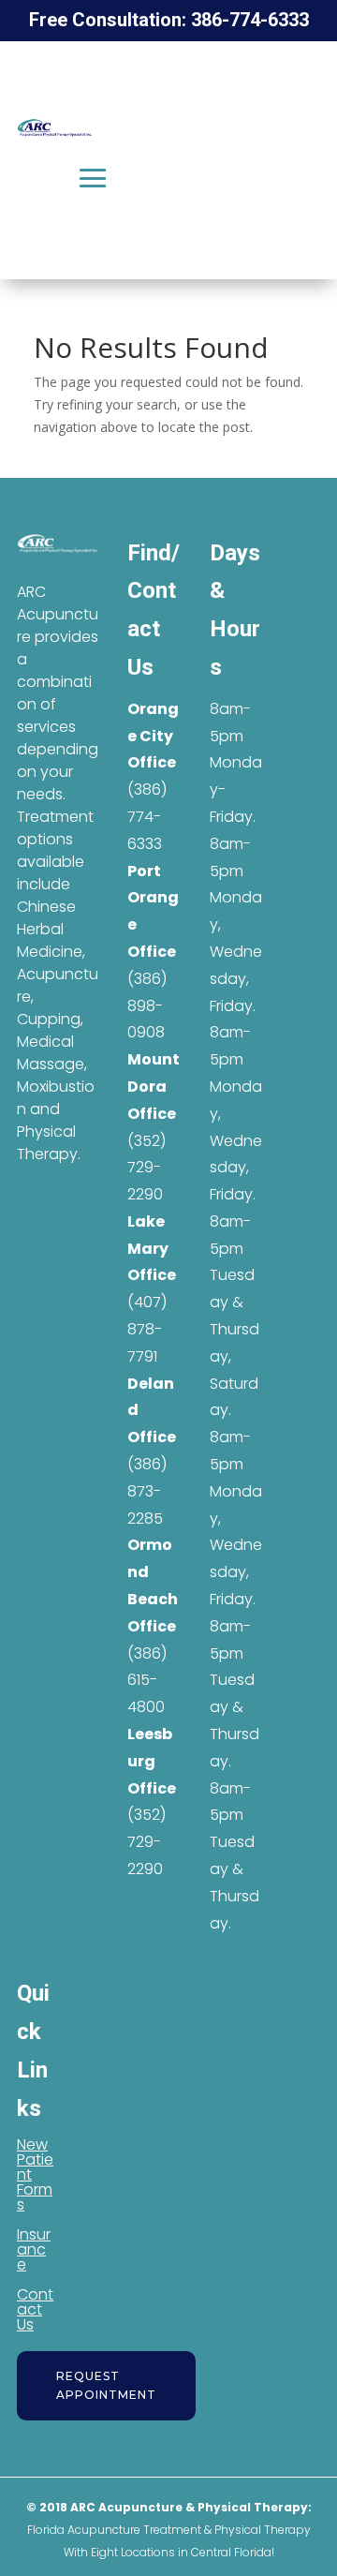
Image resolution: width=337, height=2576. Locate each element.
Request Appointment (106, 2385)
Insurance (34, 2249)
